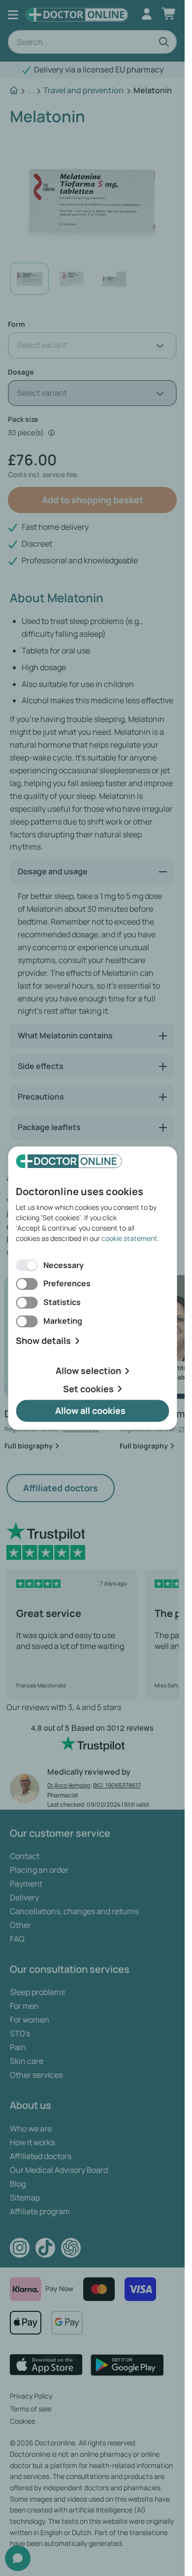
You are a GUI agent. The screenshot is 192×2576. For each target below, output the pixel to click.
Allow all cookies (90, 1411)
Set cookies (88, 1389)
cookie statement (129, 1238)
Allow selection (88, 1371)
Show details (43, 1341)
